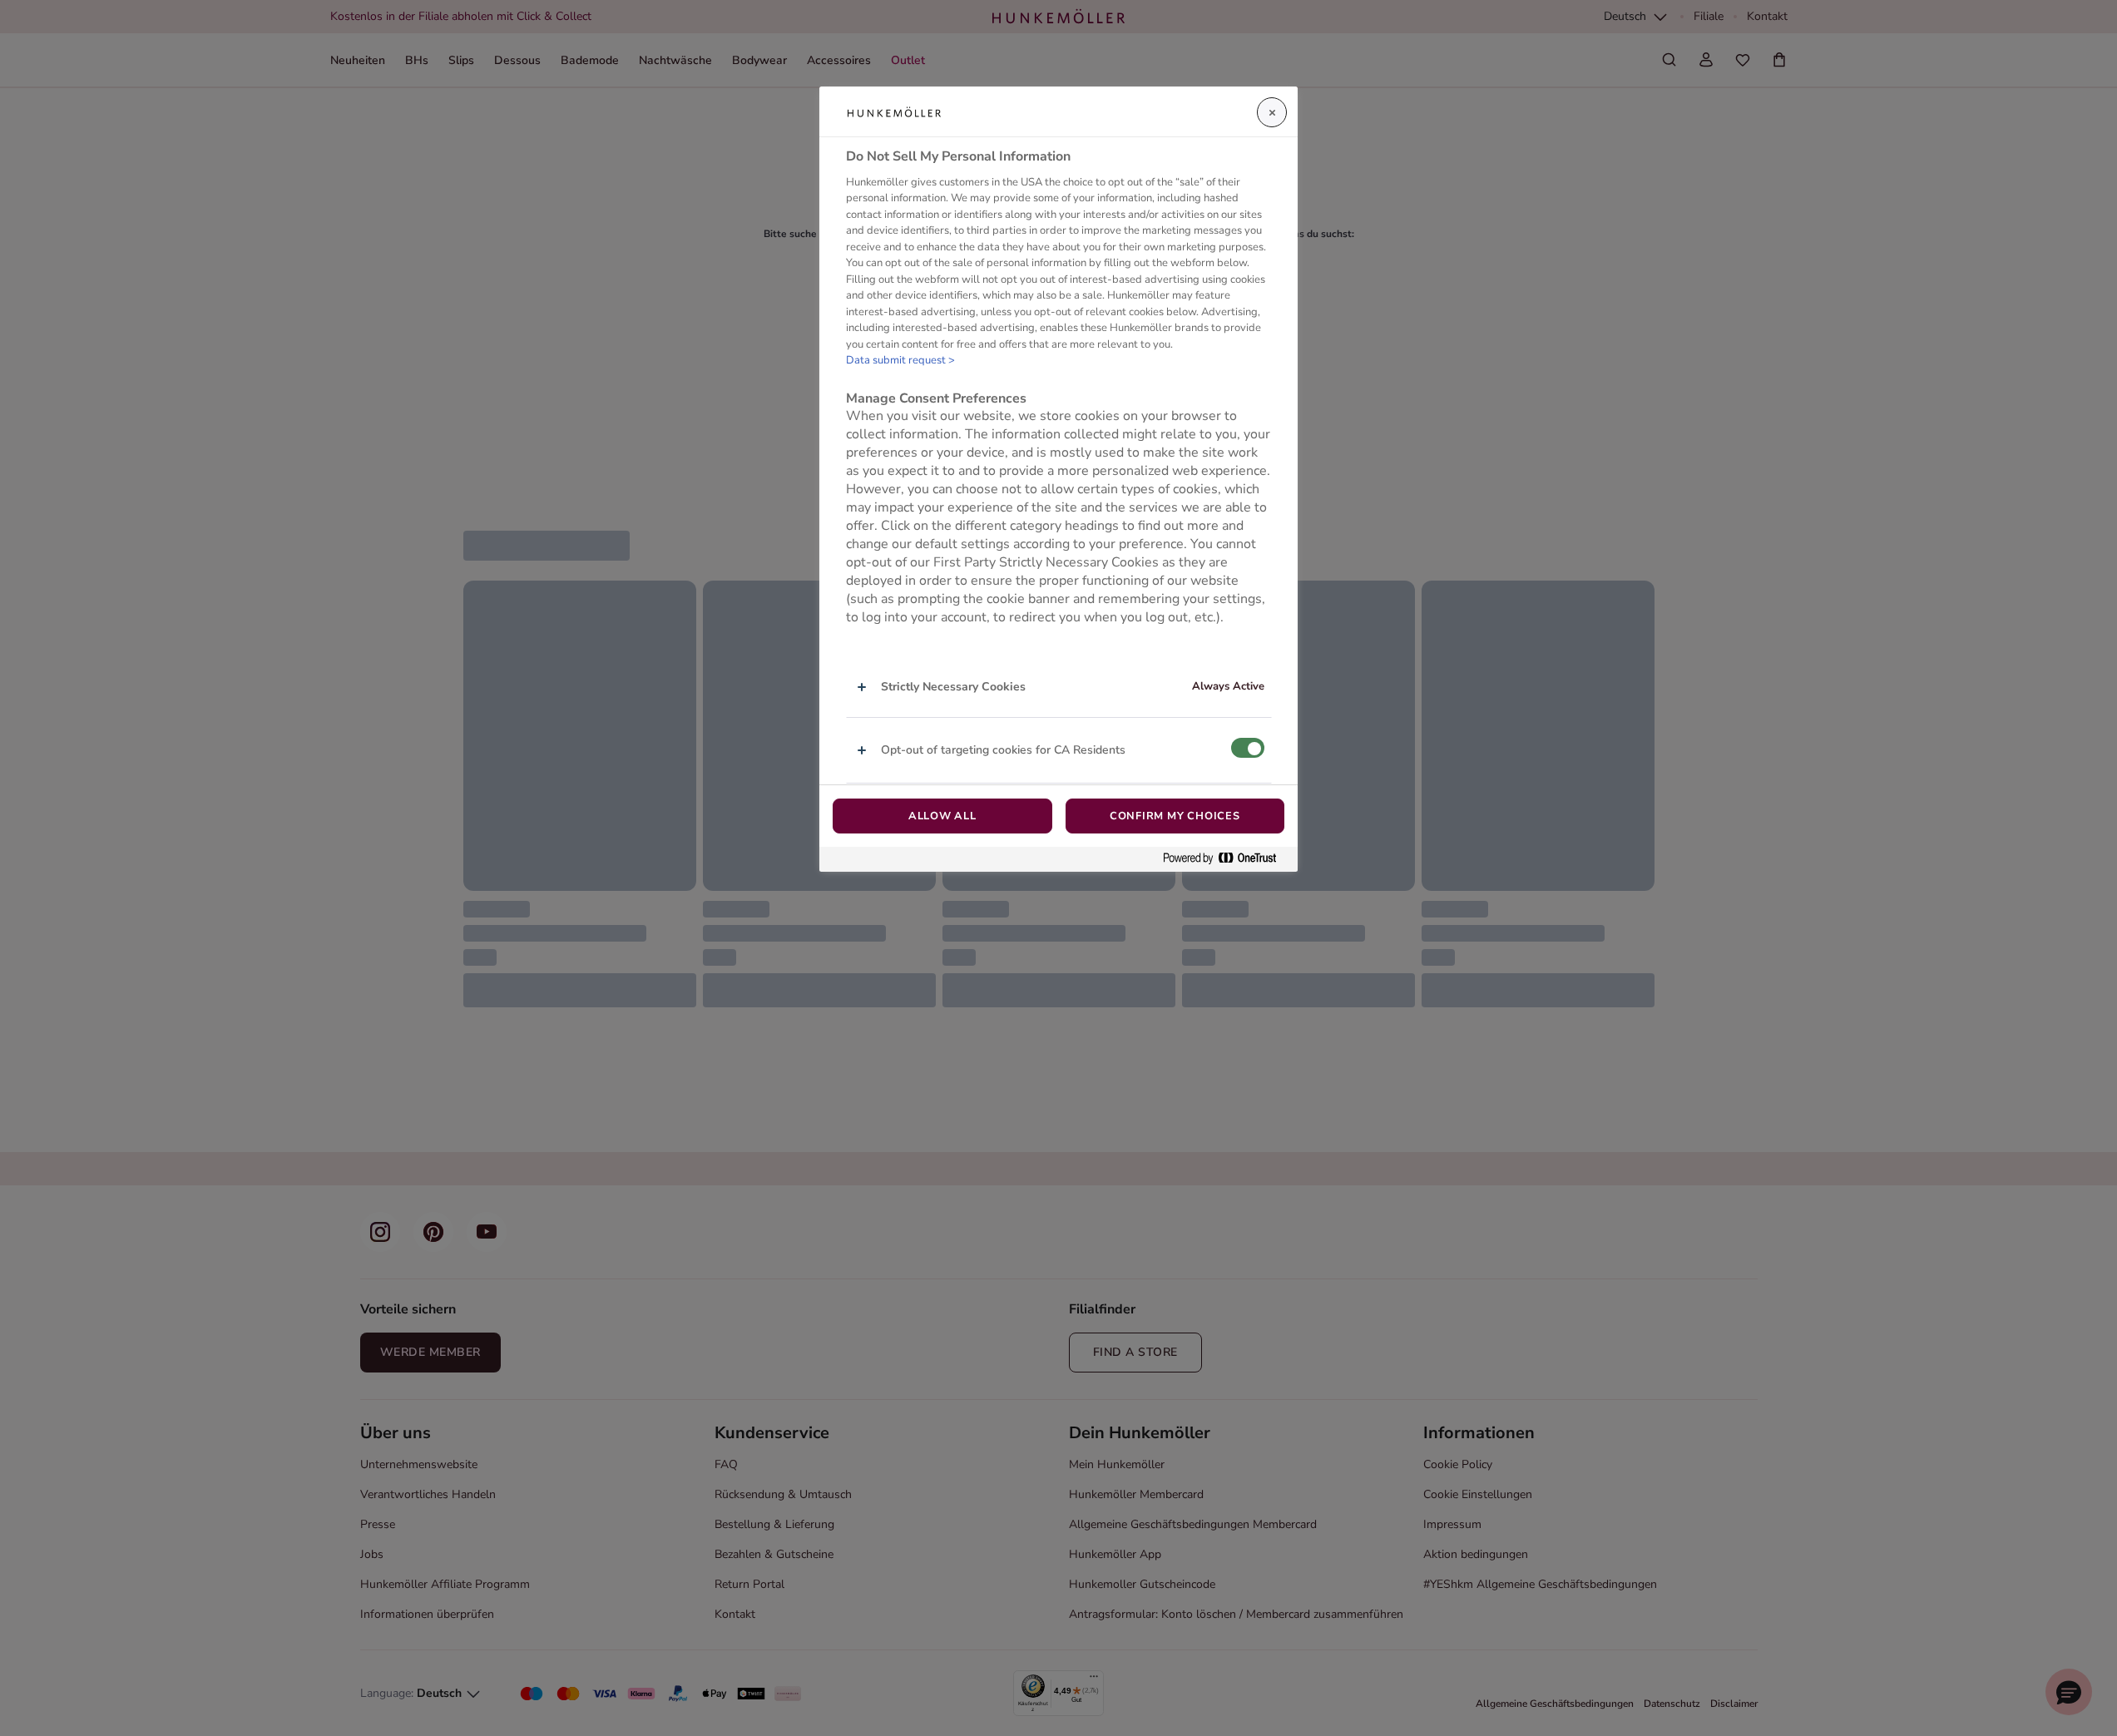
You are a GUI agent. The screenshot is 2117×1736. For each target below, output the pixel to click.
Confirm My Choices (1175, 816)
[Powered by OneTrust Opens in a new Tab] (1226, 859)
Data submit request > (900, 361)
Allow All (942, 816)
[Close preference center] (1272, 112)
